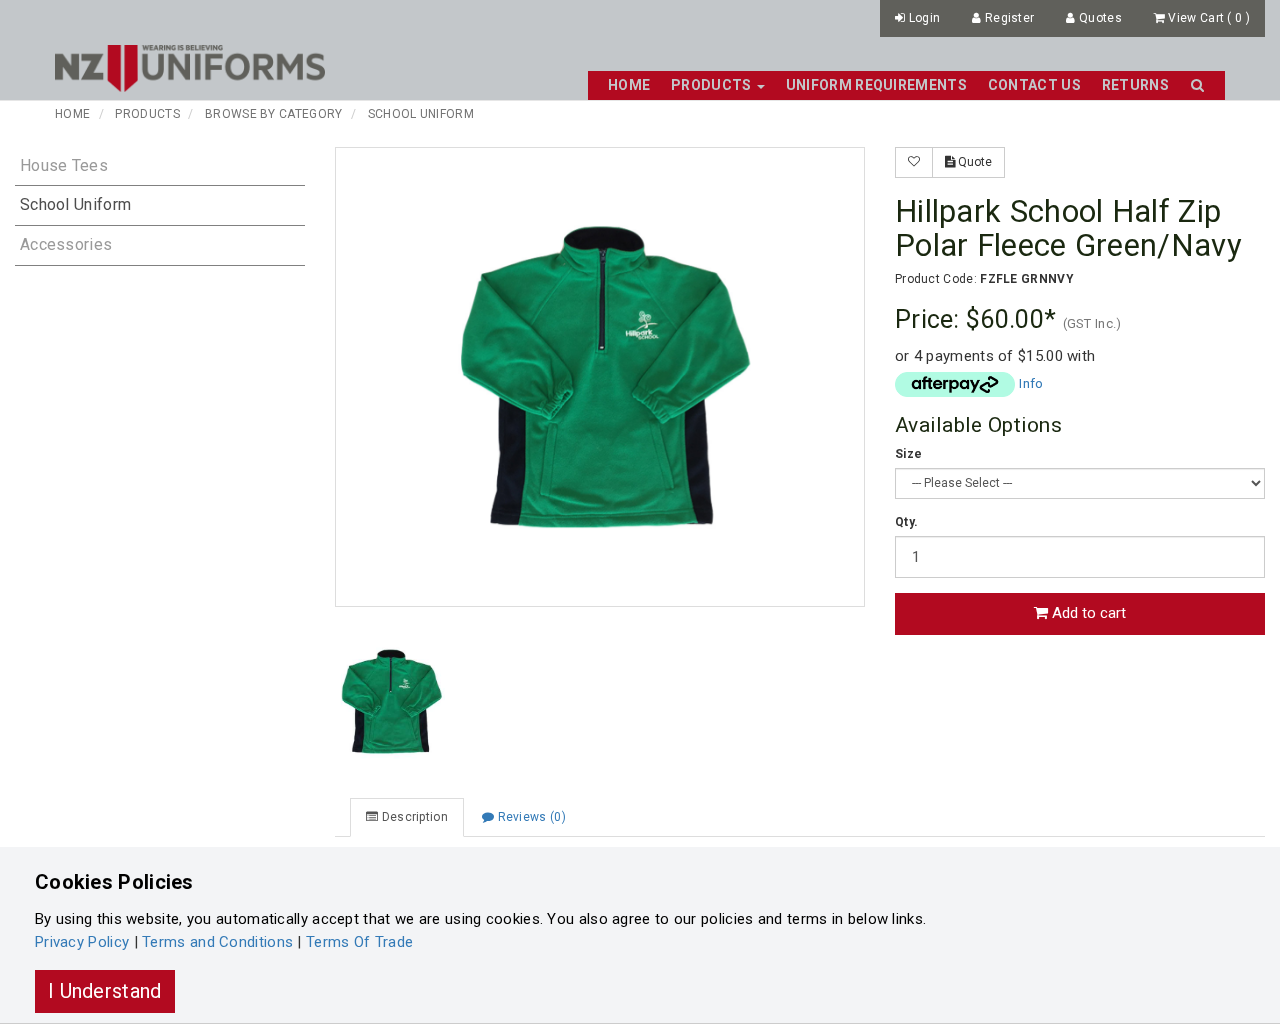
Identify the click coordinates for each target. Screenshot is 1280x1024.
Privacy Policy (82, 942)
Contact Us (1034, 85)
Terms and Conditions (217, 942)
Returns (1135, 85)
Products (147, 114)
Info (1031, 383)
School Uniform (421, 114)
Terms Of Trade (359, 942)
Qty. (906, 522)
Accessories (66, 244)
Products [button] (713, 85)
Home (629, 85)
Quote (973, 162)
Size (908, 454)
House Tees (64, 165)
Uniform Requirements (876, 85)
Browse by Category (273, 114)
